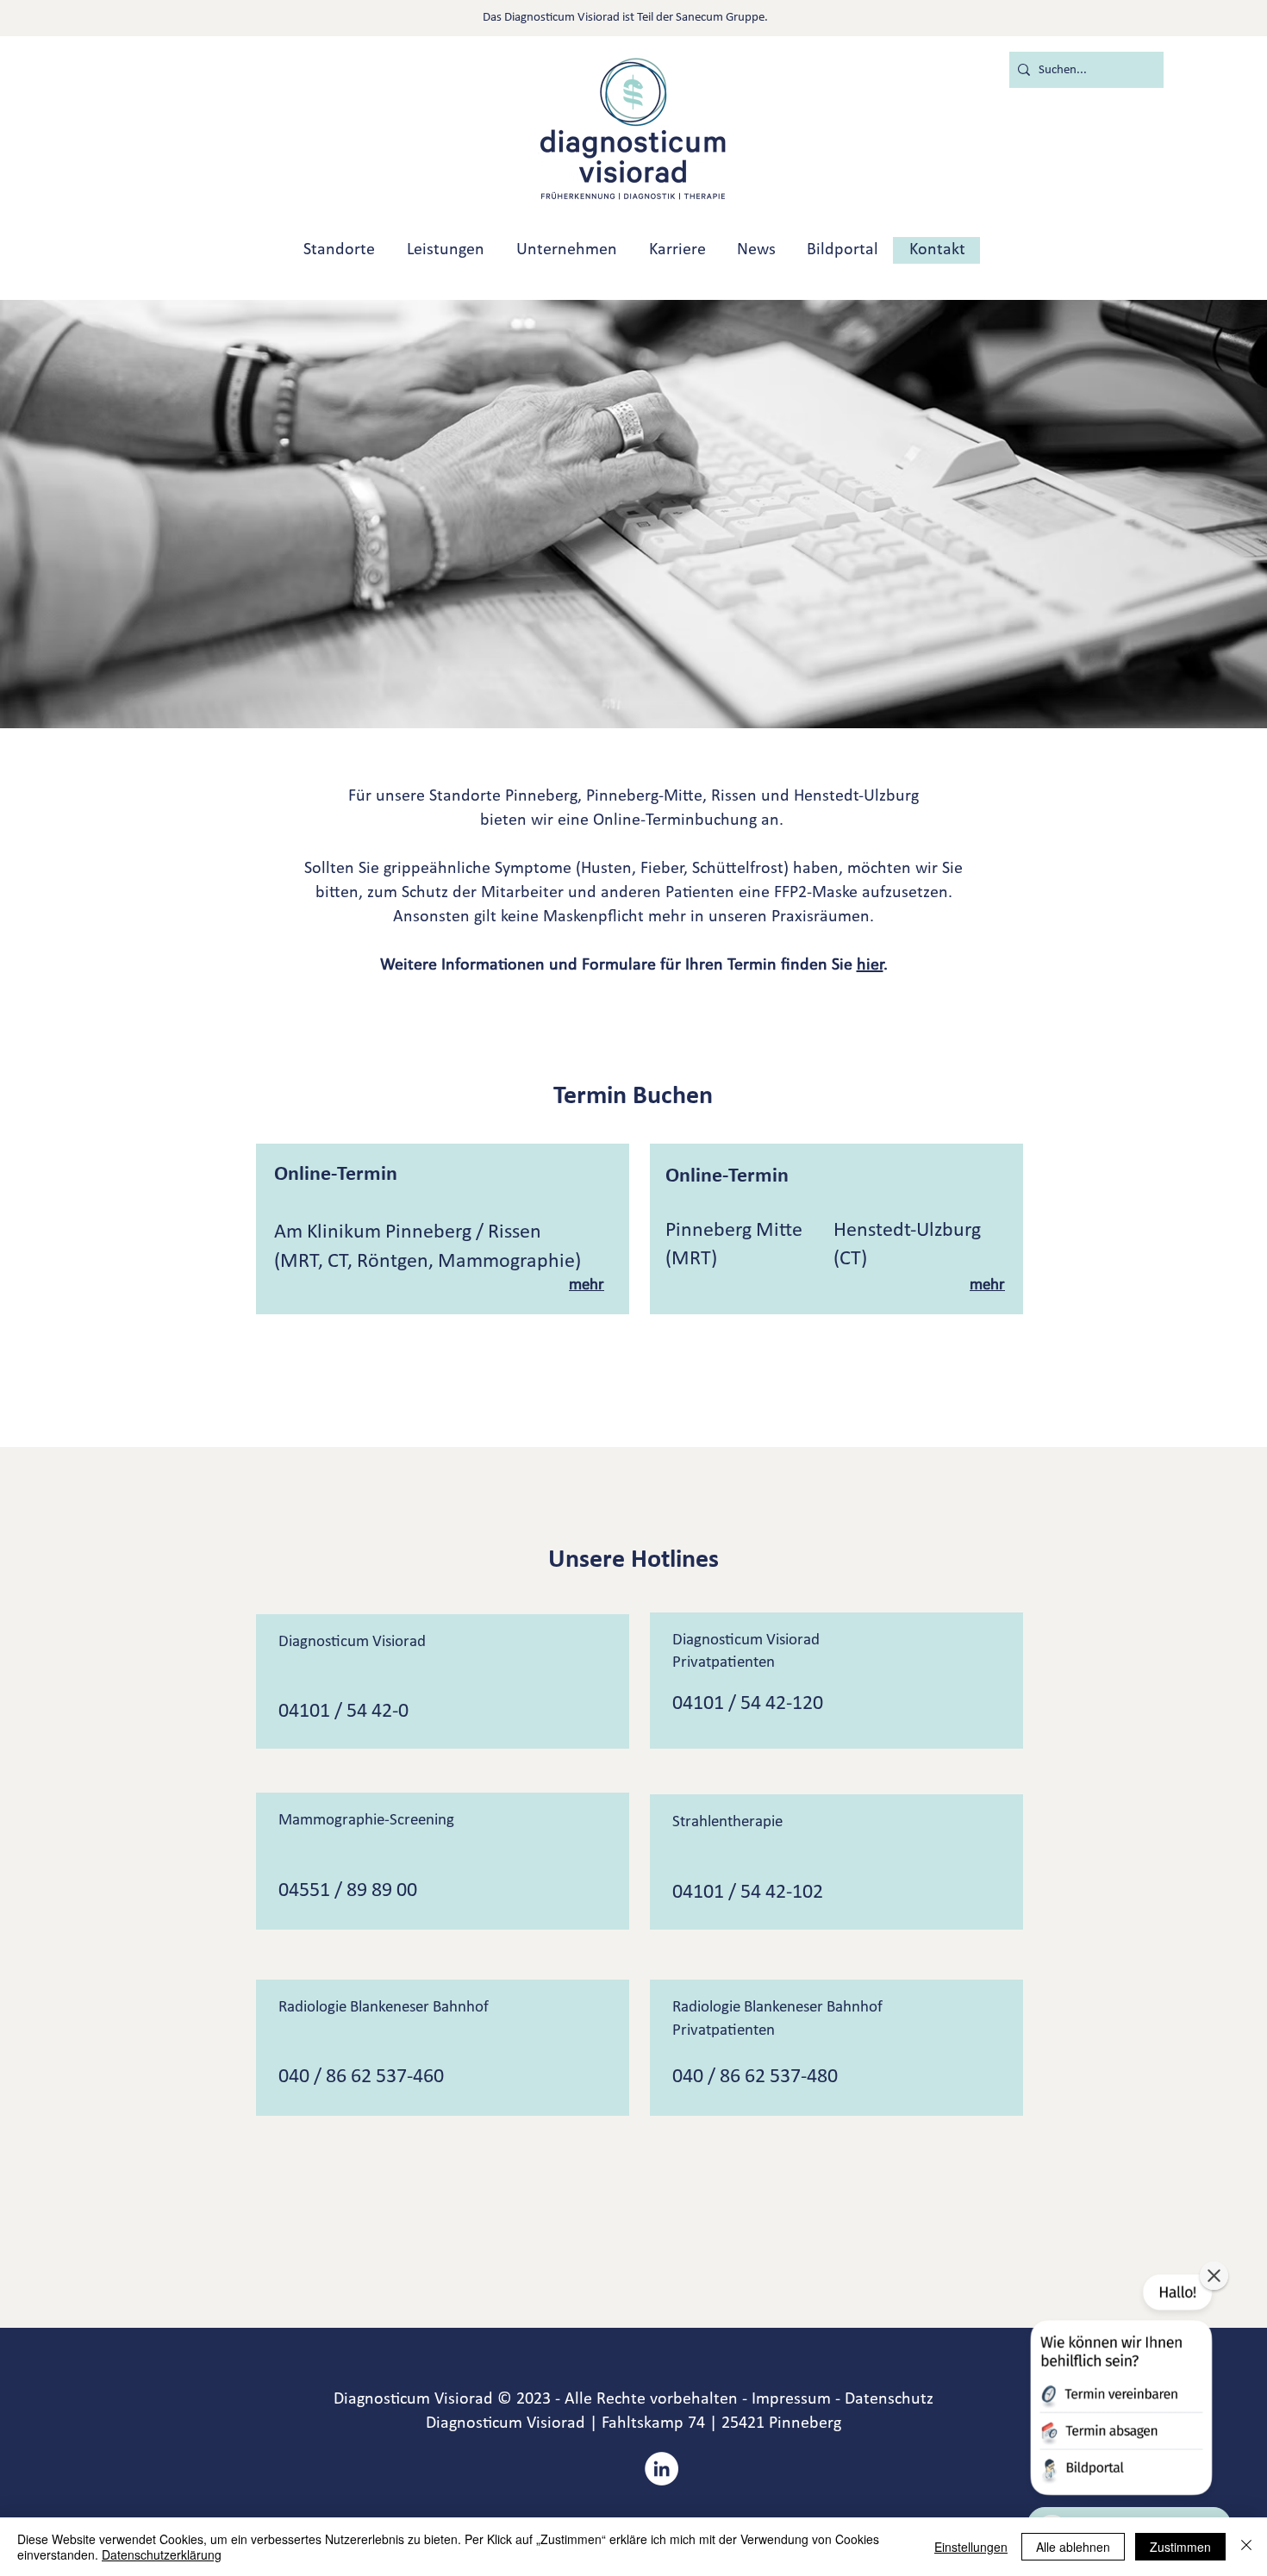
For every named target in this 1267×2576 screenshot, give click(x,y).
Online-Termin (336, 1175)
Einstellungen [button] (971, 2547)
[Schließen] (1246, 2547)
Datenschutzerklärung (162, 2554)
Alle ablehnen (1073, 2547)
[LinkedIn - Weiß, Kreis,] (662, 2469)
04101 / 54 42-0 (343, 1712)
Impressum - (796, 2399)
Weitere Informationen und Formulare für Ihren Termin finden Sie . (634, 965)
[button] (1120, 2388)
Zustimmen (1180, 2547)
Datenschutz (889, 2399)
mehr (587, 1285)
